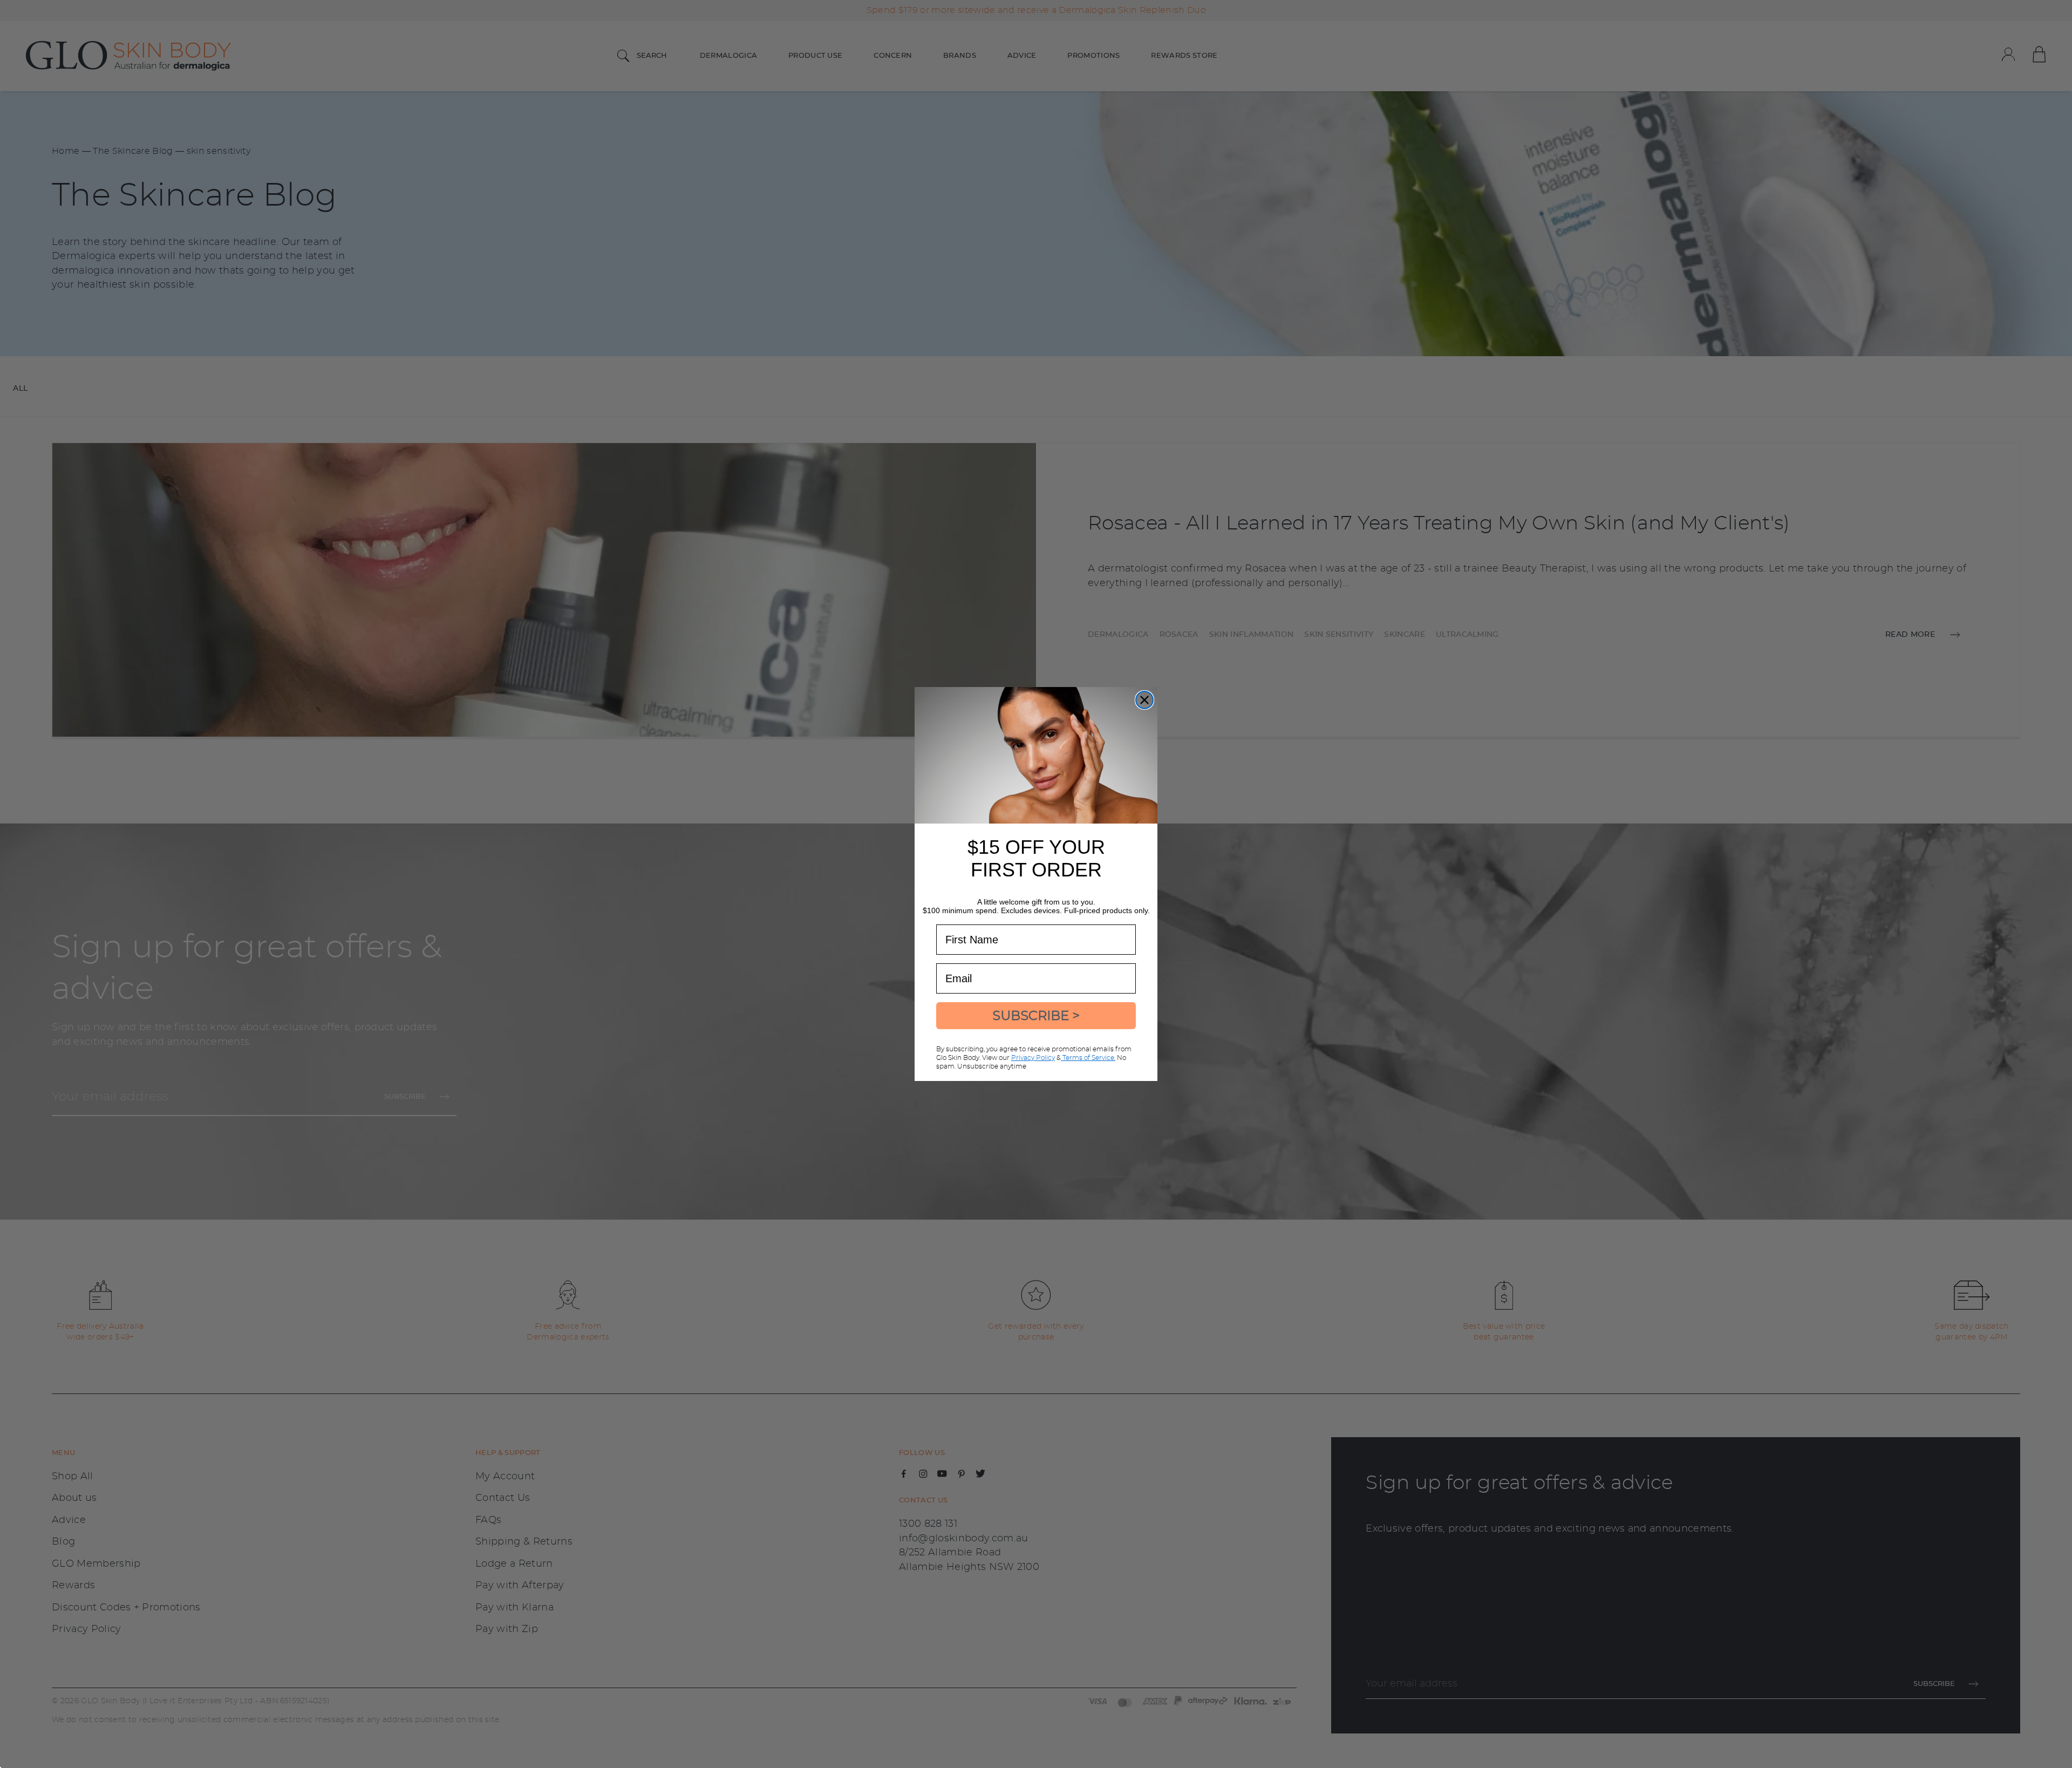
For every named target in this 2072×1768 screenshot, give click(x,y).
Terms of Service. (1088, 1058)
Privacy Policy (1033, 1058)
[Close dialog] (1144, 700)
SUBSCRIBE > (1036, 1015)
